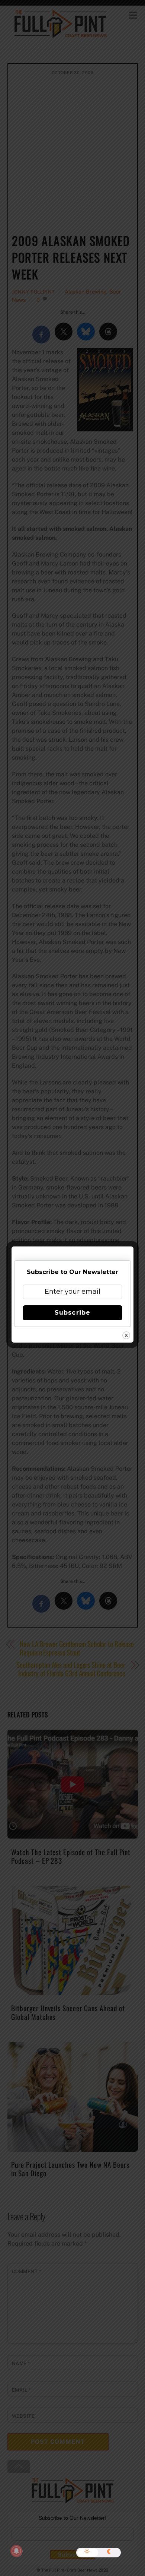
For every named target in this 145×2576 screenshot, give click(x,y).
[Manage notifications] (16, 2551)
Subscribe (72, 1313)
